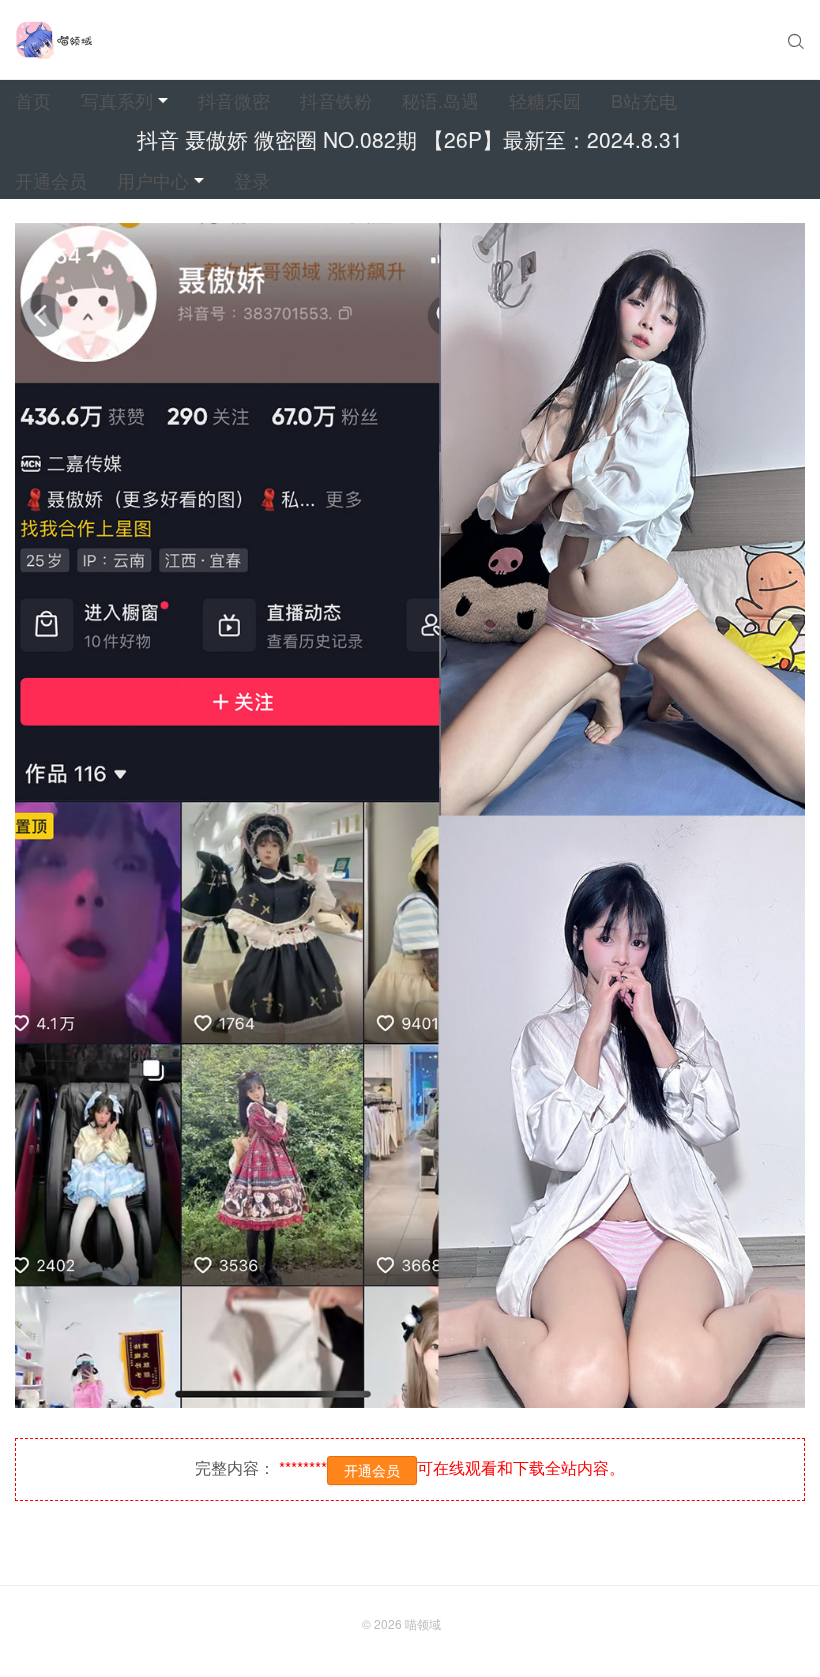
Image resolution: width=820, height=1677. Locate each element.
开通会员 (51, 180)
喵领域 (423, 1623)
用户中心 (153, 180)
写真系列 (117, 100)
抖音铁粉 (336, 100)
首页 (33, 100)
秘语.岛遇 (440, 100)
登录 (252, 180)
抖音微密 (234, 100)
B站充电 (644, 100)
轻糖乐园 (545, 100)
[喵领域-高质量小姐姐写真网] (53, 40)
